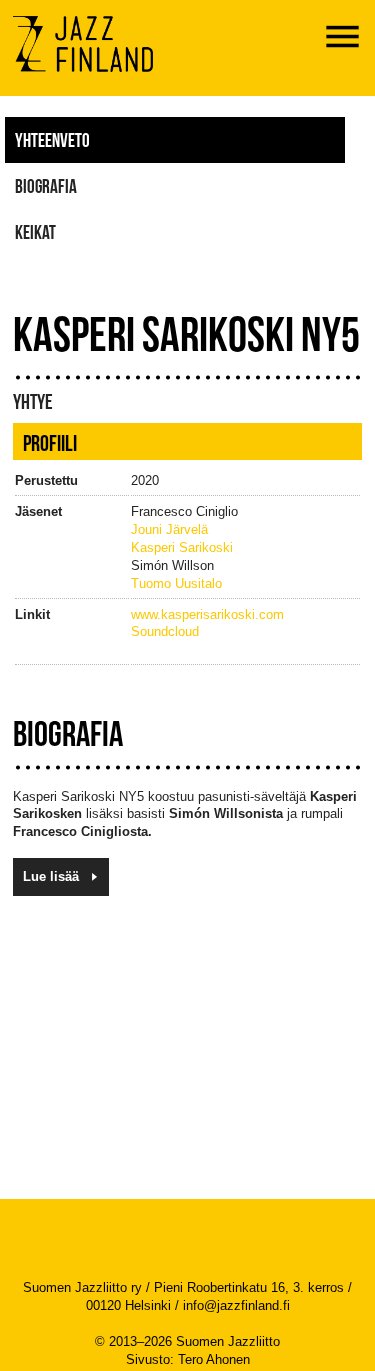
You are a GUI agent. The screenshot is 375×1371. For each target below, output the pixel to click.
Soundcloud (165, 631)
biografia (46, 186)
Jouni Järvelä (169, 529)
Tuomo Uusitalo (176, 583)
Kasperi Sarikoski (182, 547)
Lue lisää (51, 876)
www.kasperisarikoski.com (207, 614)
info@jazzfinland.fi (236, 1305)
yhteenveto (52, 140)
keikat (35, 232)
